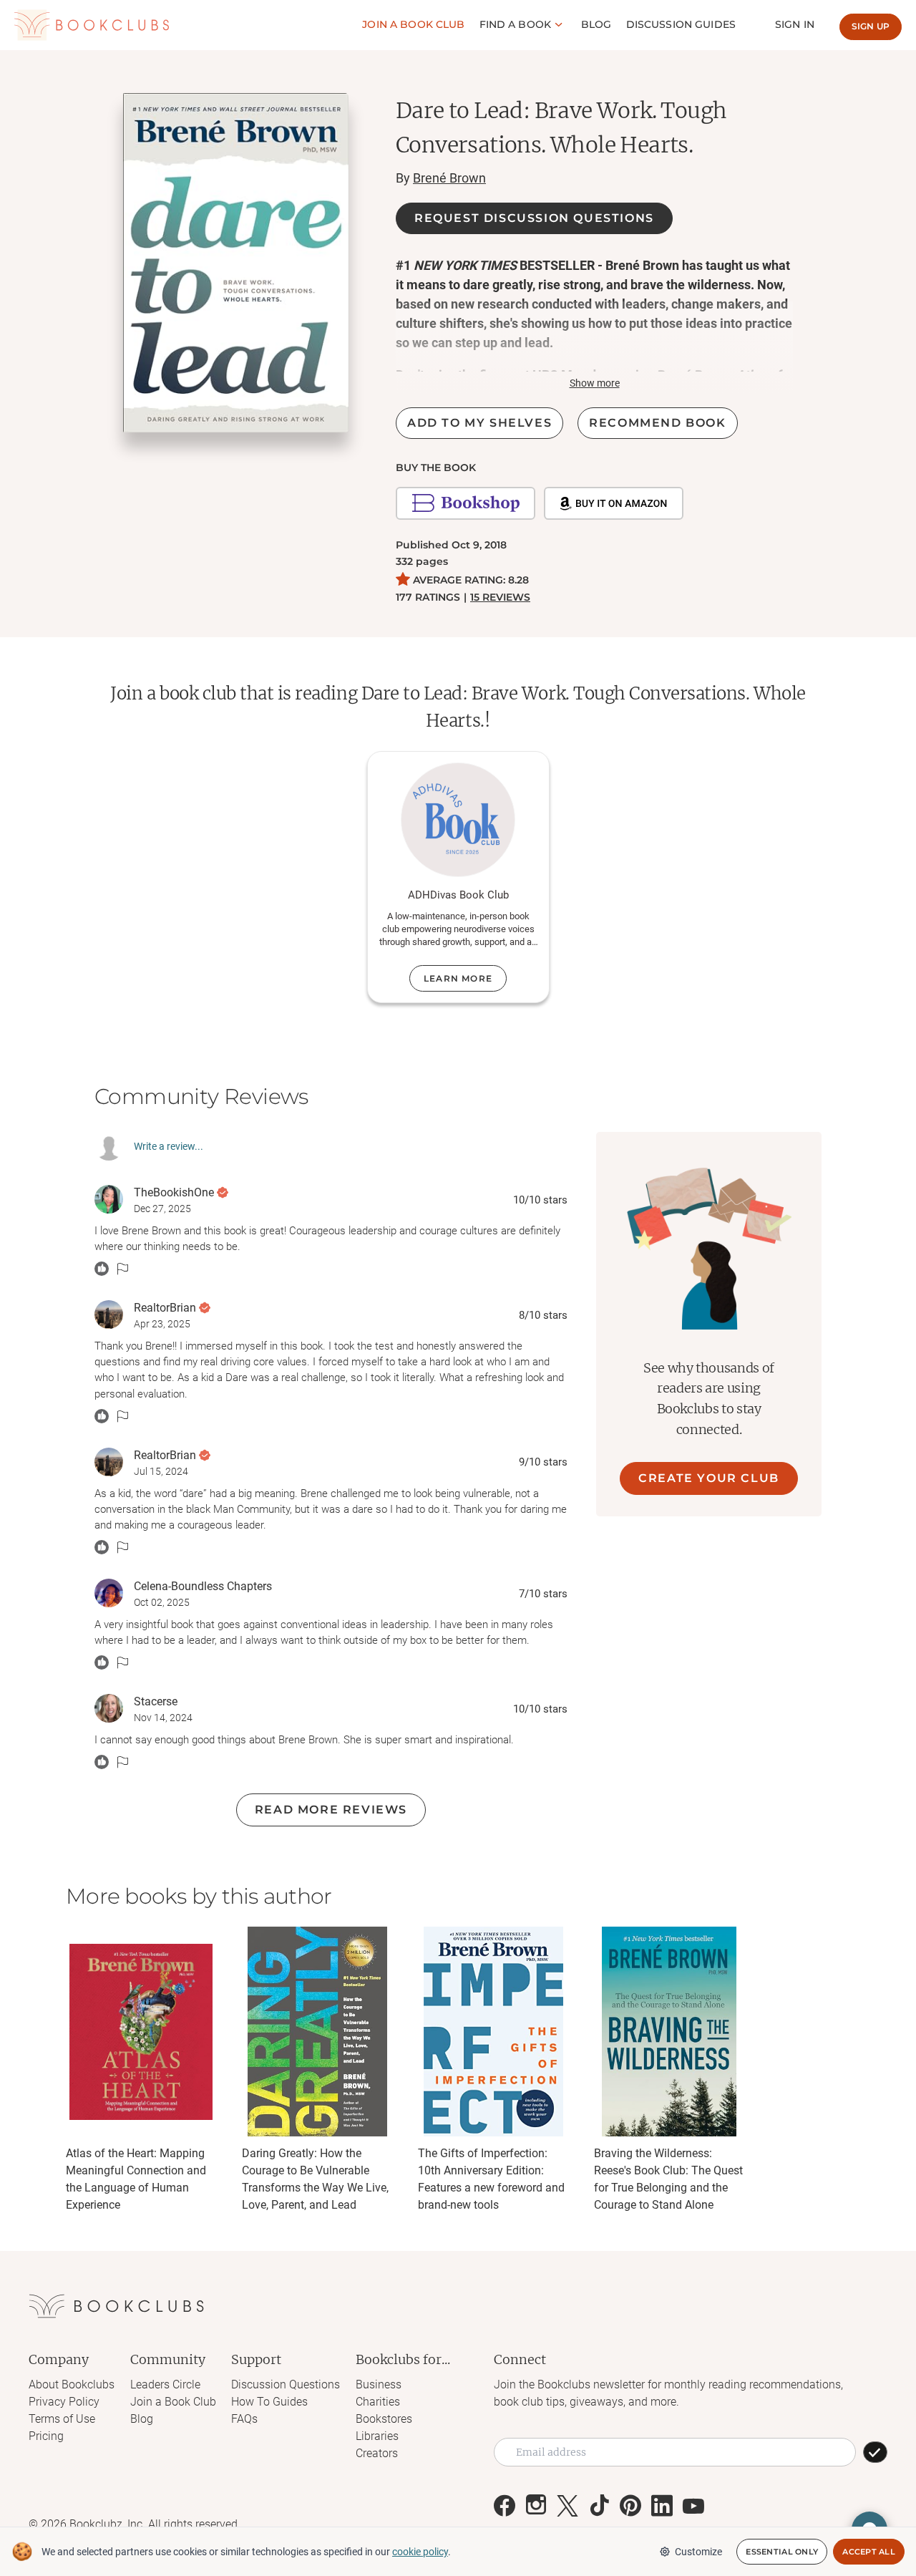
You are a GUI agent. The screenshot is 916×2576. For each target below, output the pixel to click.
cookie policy (420, 2552)
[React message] (102, 1269)
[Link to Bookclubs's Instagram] (536, 2506)
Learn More (458, 978)
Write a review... (169, 1146)
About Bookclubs (72, 2384)
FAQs (244, 2419)
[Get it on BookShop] (466, 503)
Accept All (869, 2552)
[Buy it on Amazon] (614, 503)
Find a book (516, 24)
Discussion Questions (286, 2384)
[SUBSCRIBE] (875, 2452)
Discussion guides (681, 24)
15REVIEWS (500, 597)
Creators (377, 2453)
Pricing (46, 2436)
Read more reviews (331, 1810)
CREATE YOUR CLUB (709, 1478)
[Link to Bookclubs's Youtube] (693, 2506)
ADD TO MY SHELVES (479, 423)
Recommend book (657, 423)
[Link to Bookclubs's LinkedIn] (662, 2506)
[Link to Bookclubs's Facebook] (505, 2506)
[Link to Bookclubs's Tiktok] (599, 2506)
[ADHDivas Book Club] (458, 820)
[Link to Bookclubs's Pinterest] (630, 2506)
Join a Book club (413, 24)
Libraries (377, 2436)
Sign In (795, 24)
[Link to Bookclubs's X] (567, 2506)
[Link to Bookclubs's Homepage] (92, 25)
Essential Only (782, 2552)
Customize (698, 2552)
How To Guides (269, 2402)
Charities (378, 2402)
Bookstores (384, 2419)
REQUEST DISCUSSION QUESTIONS (534, 218)
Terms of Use (62, 2419)
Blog (596, 24)
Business (379, 2384)
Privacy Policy (64, 2402)
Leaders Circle (165, 2384)
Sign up (871, 26)
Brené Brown (449, 178)
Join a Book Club (173, 2402)
